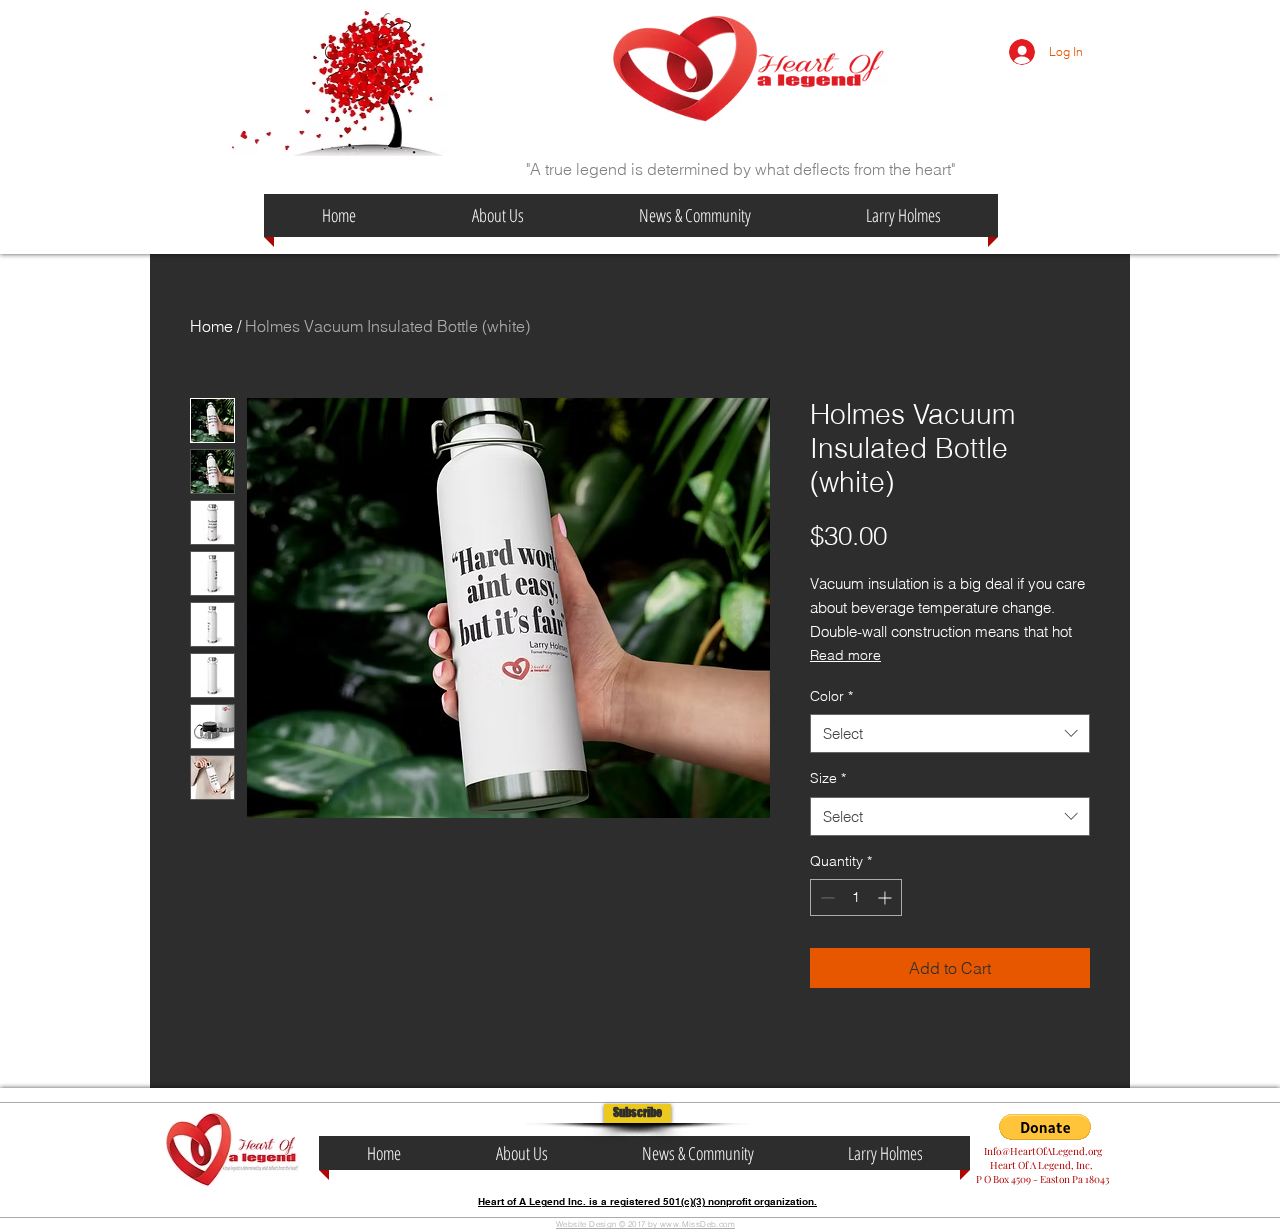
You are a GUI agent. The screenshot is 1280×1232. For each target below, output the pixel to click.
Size (828, 778)
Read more (845, 655)
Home (211, 326)
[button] (637, 1113)
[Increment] (886, 897)
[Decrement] (825, 897)
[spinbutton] (856, 897)
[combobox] (950, 733)
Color (831, 696)
